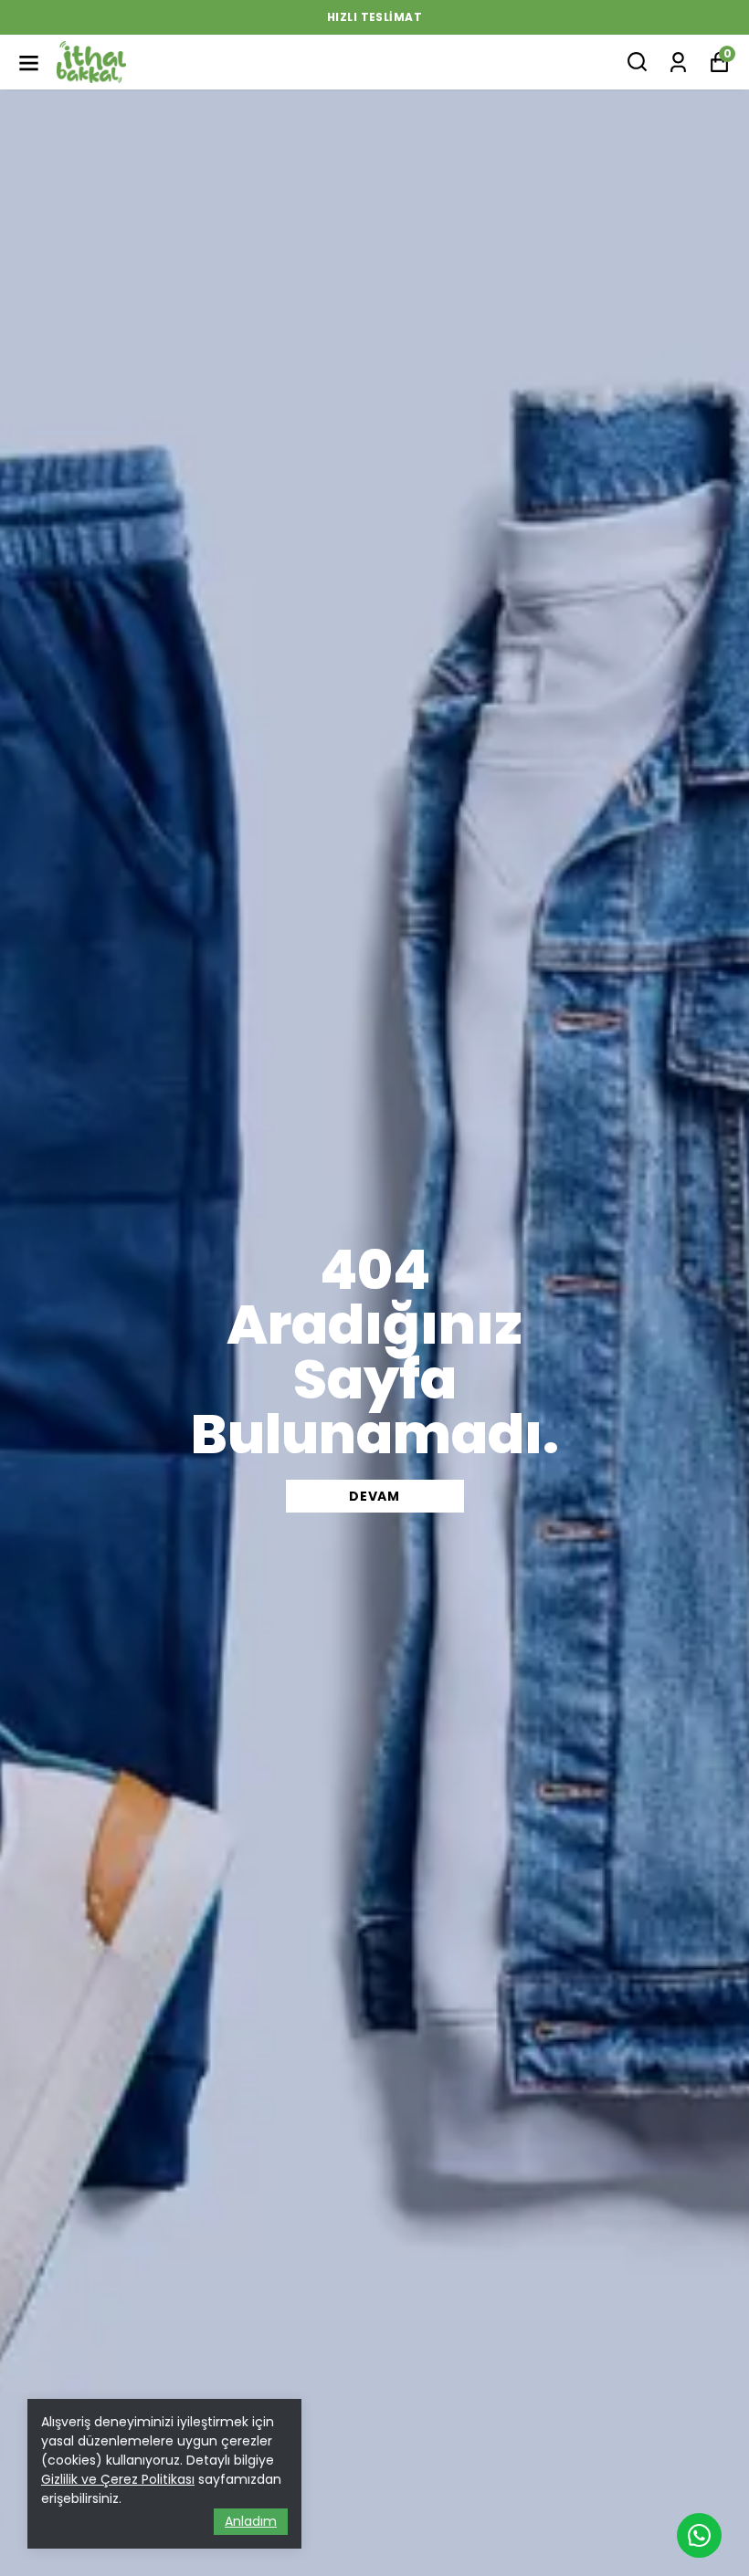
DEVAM (374, 1496)
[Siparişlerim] (678, 61)
